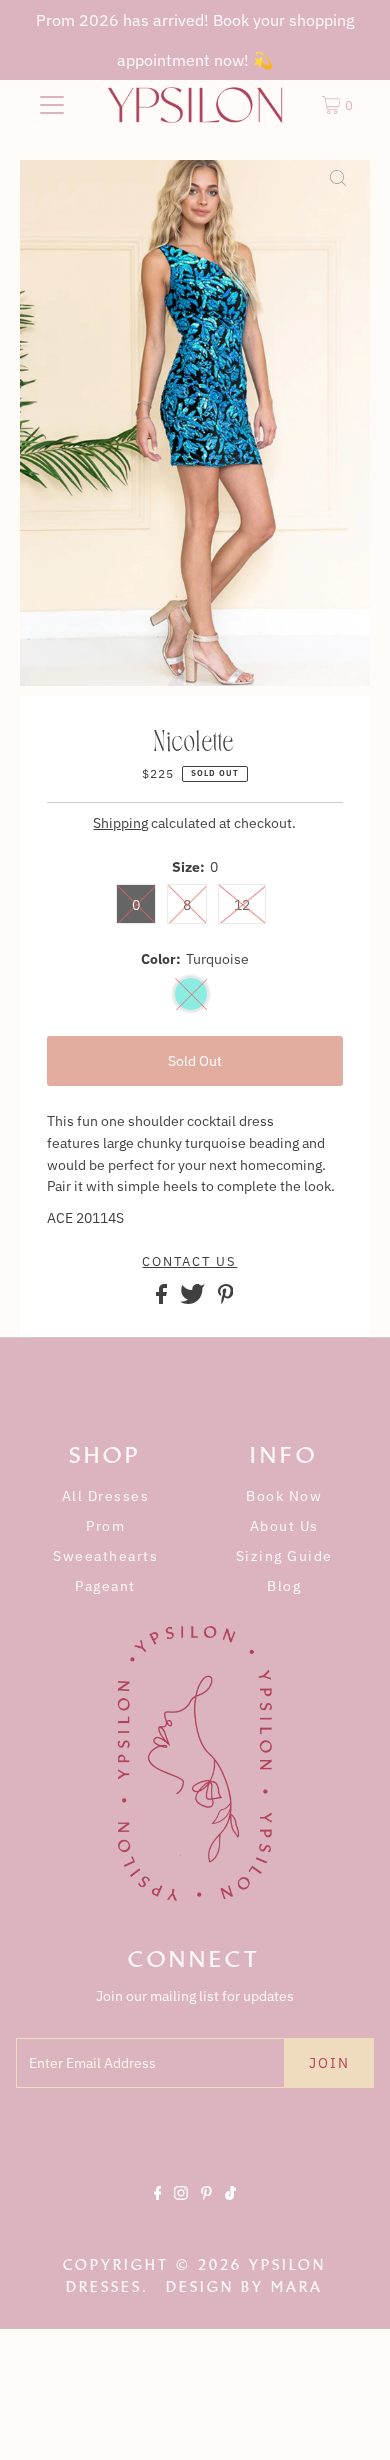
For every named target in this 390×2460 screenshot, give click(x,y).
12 (242, 905)
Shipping (120, 823)
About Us (284, 1526)
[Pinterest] (206, 2210)
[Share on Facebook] (163, 1299)
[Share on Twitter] (194, 1299)
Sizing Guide (284, 1556)
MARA (297, 2287)
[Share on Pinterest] (226, 1299)
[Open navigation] (52, 105)
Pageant (105, 1586)
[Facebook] (158, 2210)
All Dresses (106, 1496)
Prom (105, 1526)
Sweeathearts (105, 1556)
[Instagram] (181, 2210)
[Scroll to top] (350, 2420)
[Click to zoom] (338, 192)
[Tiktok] (230, 2210)
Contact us (189, 1262)
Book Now (284, 1496)
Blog (284, 1586)
